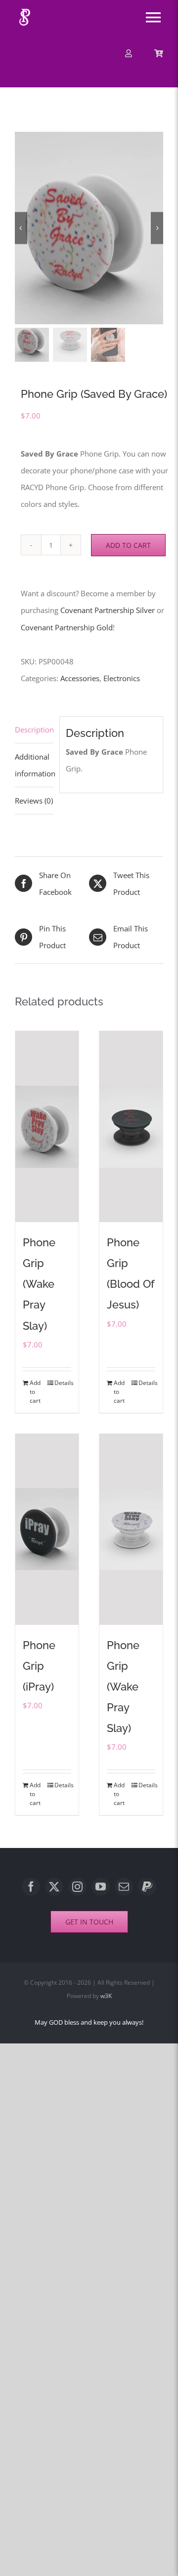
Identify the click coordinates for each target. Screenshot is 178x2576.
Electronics (122, 678)
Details (63, 1383)
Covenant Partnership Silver (108, 610)
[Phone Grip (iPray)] (47, 1529)
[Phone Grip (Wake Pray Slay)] (47, 1127)
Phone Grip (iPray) (39, 1666)
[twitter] (54, 1887)
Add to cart (128, 545)
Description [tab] (34, 730)
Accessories (80, 678)
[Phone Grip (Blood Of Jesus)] (131, 1127)
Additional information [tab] (34, 765)
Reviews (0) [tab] (34, 801)
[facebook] (31, 1887)
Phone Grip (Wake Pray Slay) (39, 1284)
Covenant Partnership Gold (67, 627)
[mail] (124, 1887)
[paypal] (147, 1887)
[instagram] (77, 1887)
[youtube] (101, 1887)
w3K (106, 1996)
